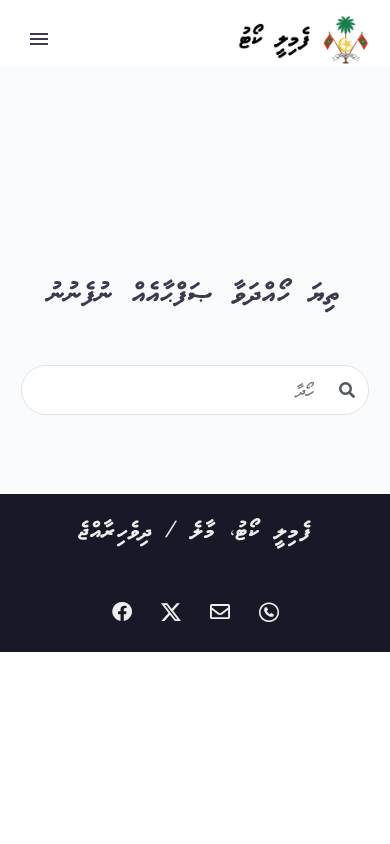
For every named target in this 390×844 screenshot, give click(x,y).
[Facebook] (122, 612)
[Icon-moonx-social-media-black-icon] (171, 612)
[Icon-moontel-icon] (269, 612)
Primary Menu (39, 39)
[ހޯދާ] (347, 390)
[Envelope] (220, 612)
